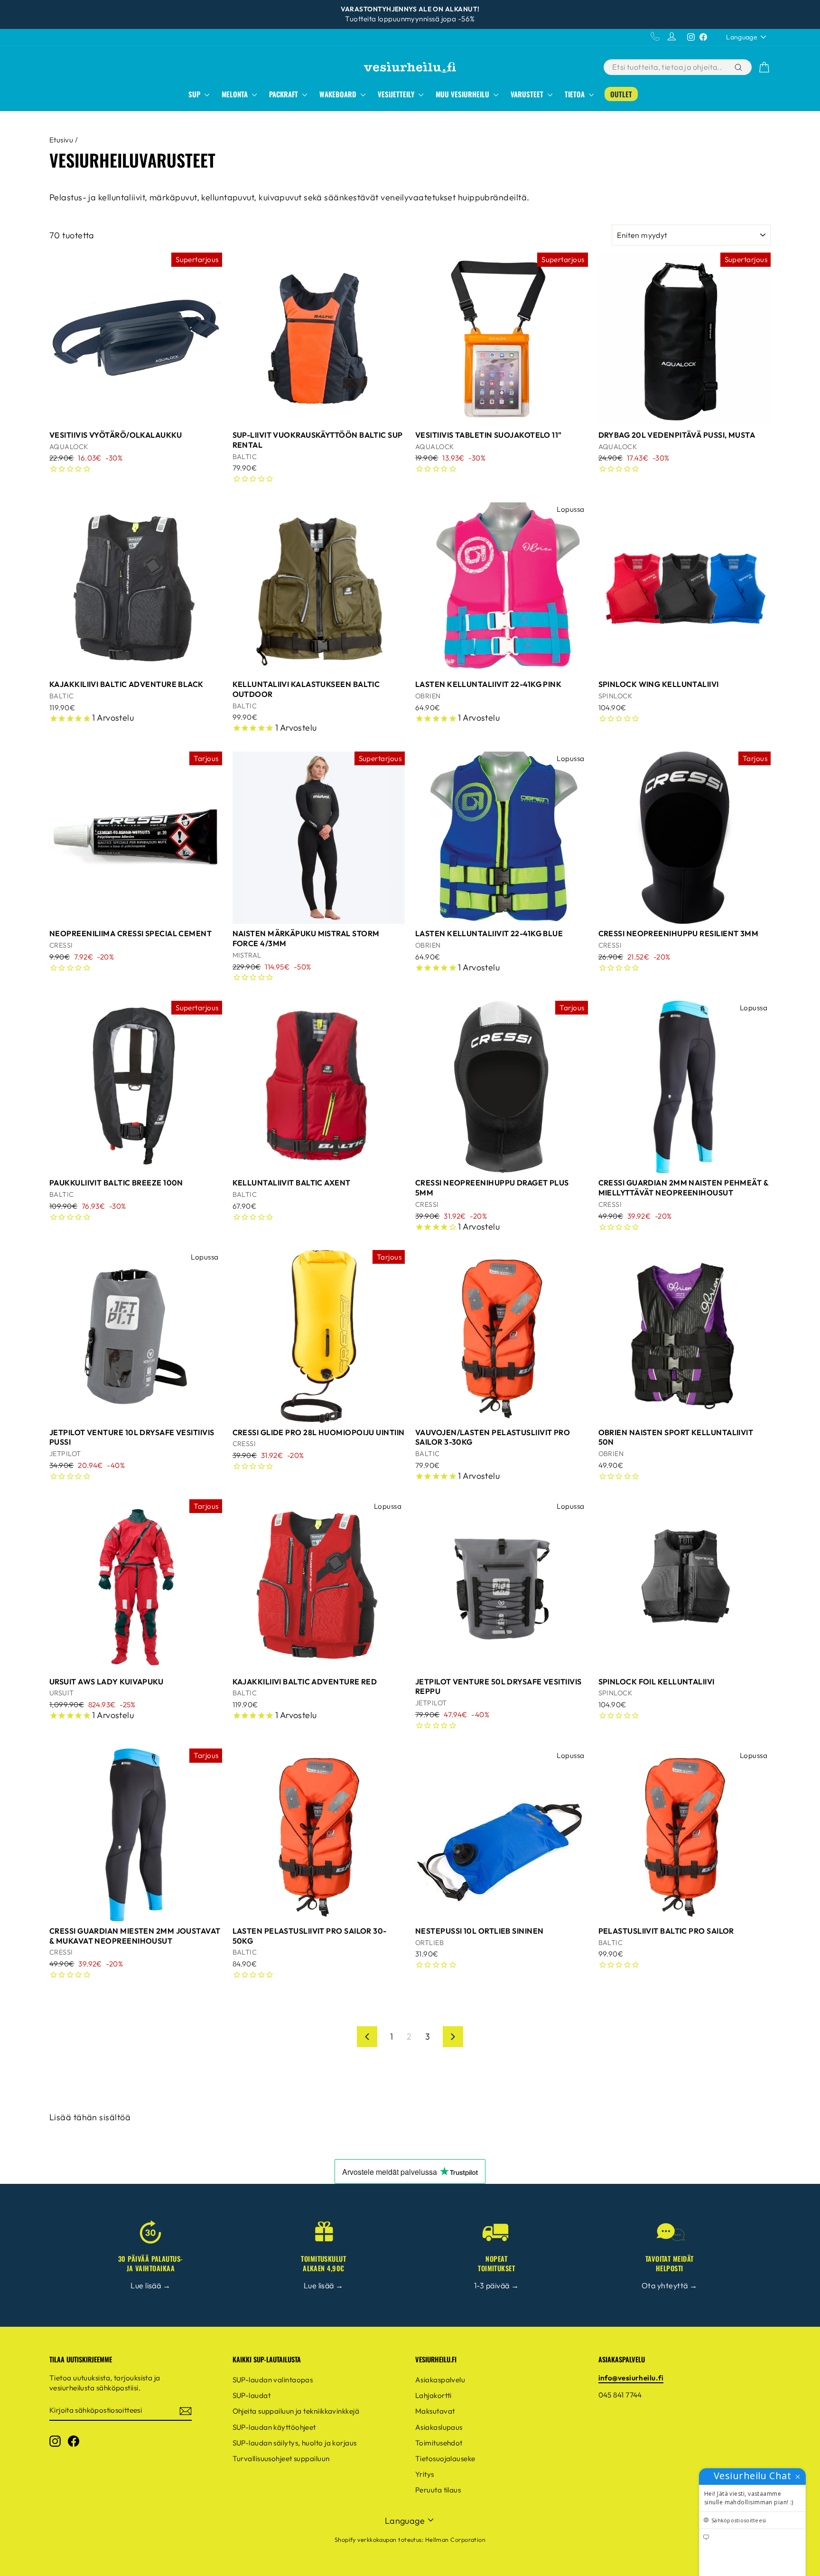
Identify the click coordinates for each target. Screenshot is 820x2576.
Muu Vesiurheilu (463, 94)
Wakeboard (339, 94)
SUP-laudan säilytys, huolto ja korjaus (295, 2443)
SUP (195, 94)
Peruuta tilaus (438, 2490)
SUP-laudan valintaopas (273, 2380)
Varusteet (528, 94)
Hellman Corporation (456, 2539)
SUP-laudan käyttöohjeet (274, 2427)
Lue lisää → (150, 2285)
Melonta (236, 94)
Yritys (425, 2474)
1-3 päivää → (496, 2285)
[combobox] (668, 67)
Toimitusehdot (439, 2443)
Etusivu (61, 140)
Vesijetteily (397, 94)
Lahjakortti (433, 2395)
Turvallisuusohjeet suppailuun (281, 2458)
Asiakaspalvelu (440, 2380)
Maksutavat (435, 2411)
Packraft (284, 94)
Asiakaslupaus (439, 2427)
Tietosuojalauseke (445, 2458)
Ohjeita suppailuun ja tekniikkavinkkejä (296, 2411)
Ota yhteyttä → (669, 2285)
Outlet (621, 94)
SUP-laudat (252, 2395)
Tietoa (576, 94)
